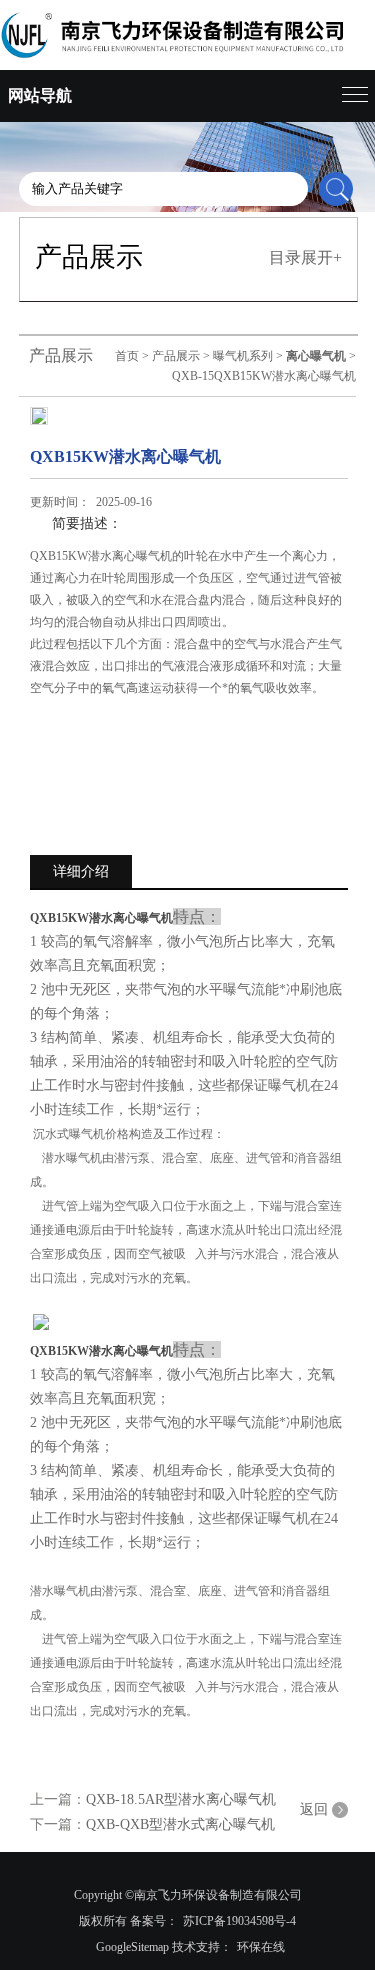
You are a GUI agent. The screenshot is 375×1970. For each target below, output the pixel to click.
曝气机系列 (243, 356)
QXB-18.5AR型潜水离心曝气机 (181, 1799)
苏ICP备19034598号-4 (239, 1921)
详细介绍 (81, 871)
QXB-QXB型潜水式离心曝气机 (180, 1824)
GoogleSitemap (132, 1947)
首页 (127, 356)
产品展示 (176, 356)
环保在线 (261, 1947)
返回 (314, 1809)
